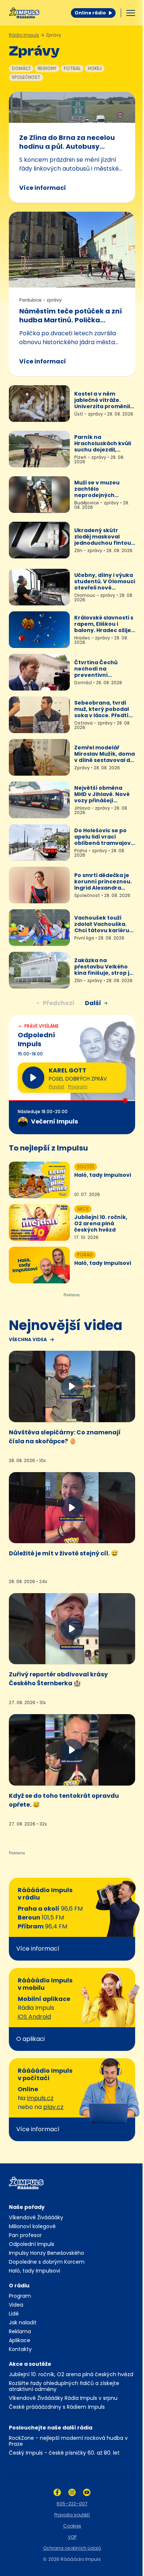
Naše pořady (27, 2207)
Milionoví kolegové (32, 2226)
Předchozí (59, 1003)
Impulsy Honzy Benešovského (47, 2253)
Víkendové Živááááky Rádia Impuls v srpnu (63, 2398)
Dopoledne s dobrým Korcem (47, 2262)
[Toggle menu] (131, 13)
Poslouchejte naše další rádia (51, 2428)
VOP (72, 2537)
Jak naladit (23, 2323)
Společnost (26, 77)
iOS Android (34, 2017)
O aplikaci (30, 2039)
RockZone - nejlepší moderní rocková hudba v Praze (68, 2441)
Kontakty (20, 2349)
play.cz (53, 2107)
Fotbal (72, 68)
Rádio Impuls (24, 35)
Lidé (14, 2314)
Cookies (72, 2526)
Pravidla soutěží (72, 2515)
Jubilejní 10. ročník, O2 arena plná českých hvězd (71, 2374)
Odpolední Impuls (32, 2244)
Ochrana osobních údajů (72, 2548)
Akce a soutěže (30, 2364)
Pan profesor (25, 2235)
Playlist (56, 1087)
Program (78, 1087)
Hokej (95, 68)
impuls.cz (40, 2098)
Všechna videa (28, 1340)
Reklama (20, 2331)
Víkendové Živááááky (36, 2217)
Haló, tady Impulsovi (35, 2271)
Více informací (43, 188)
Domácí (21, 68)
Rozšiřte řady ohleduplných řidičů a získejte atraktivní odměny (64, 2386)
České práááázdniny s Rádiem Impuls (57, 2407)
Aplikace (20, 2340)
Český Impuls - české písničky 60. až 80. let (64, 2453)
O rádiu (19, 2286)
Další (93, 1003)
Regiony (47, 68)
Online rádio (90, 13)
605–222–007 (72, 2504)
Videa (16, 2305)
